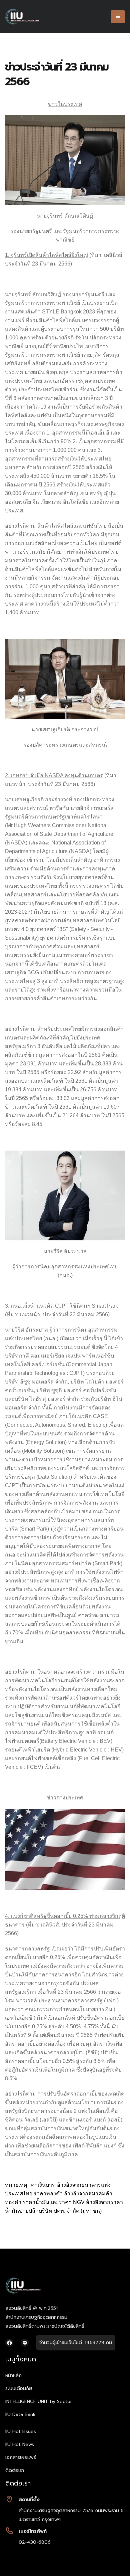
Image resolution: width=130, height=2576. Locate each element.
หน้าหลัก (13, 2376)
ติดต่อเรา (15, 2470)
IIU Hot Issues (21, 2431)
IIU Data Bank (20, 2414)
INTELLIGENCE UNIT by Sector (39, 2401)
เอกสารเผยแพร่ (21, 2457)
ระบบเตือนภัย (19, 2389)
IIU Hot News (20, 2444)
